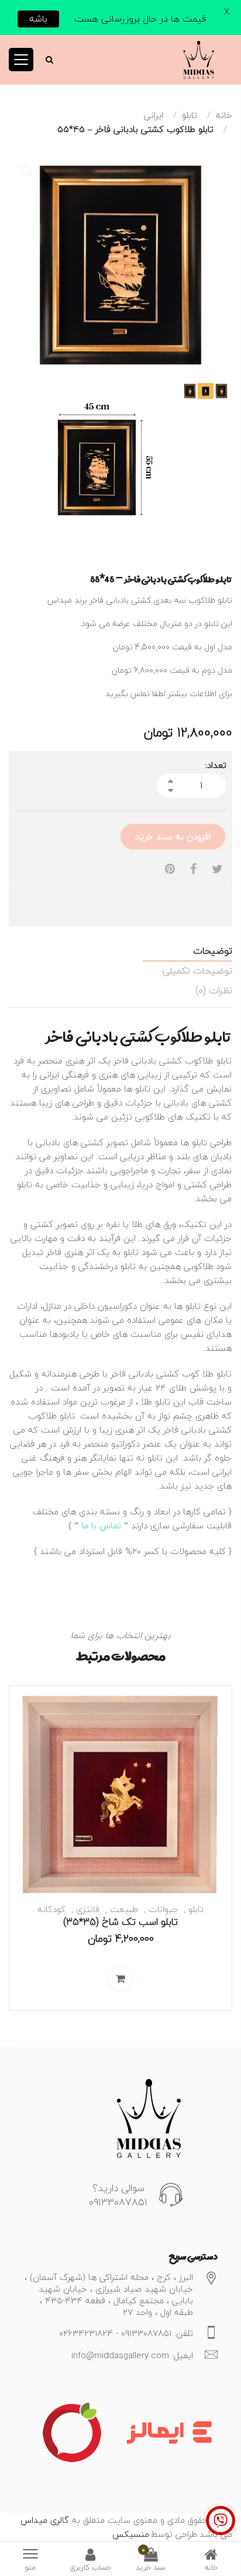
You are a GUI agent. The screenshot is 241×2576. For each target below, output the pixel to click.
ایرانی (154, 115)
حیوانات (163, 1909)
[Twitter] (217, 869)
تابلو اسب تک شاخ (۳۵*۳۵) (120, 1922)
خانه (224, 115)
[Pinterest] (170, 869)
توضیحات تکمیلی (197, 971)
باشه (38, 19)
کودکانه (51, 1909)
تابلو (190, 115)
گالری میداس (45, 2520)
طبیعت (124, 1909)
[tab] (120, 951)
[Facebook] (193, 869)
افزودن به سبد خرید (173, 836)
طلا (181, 1388)
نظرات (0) (214, 990)
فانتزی (88, 1909)
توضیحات (213, 951)
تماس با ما (101, 1525)
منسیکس (131, 2534)
